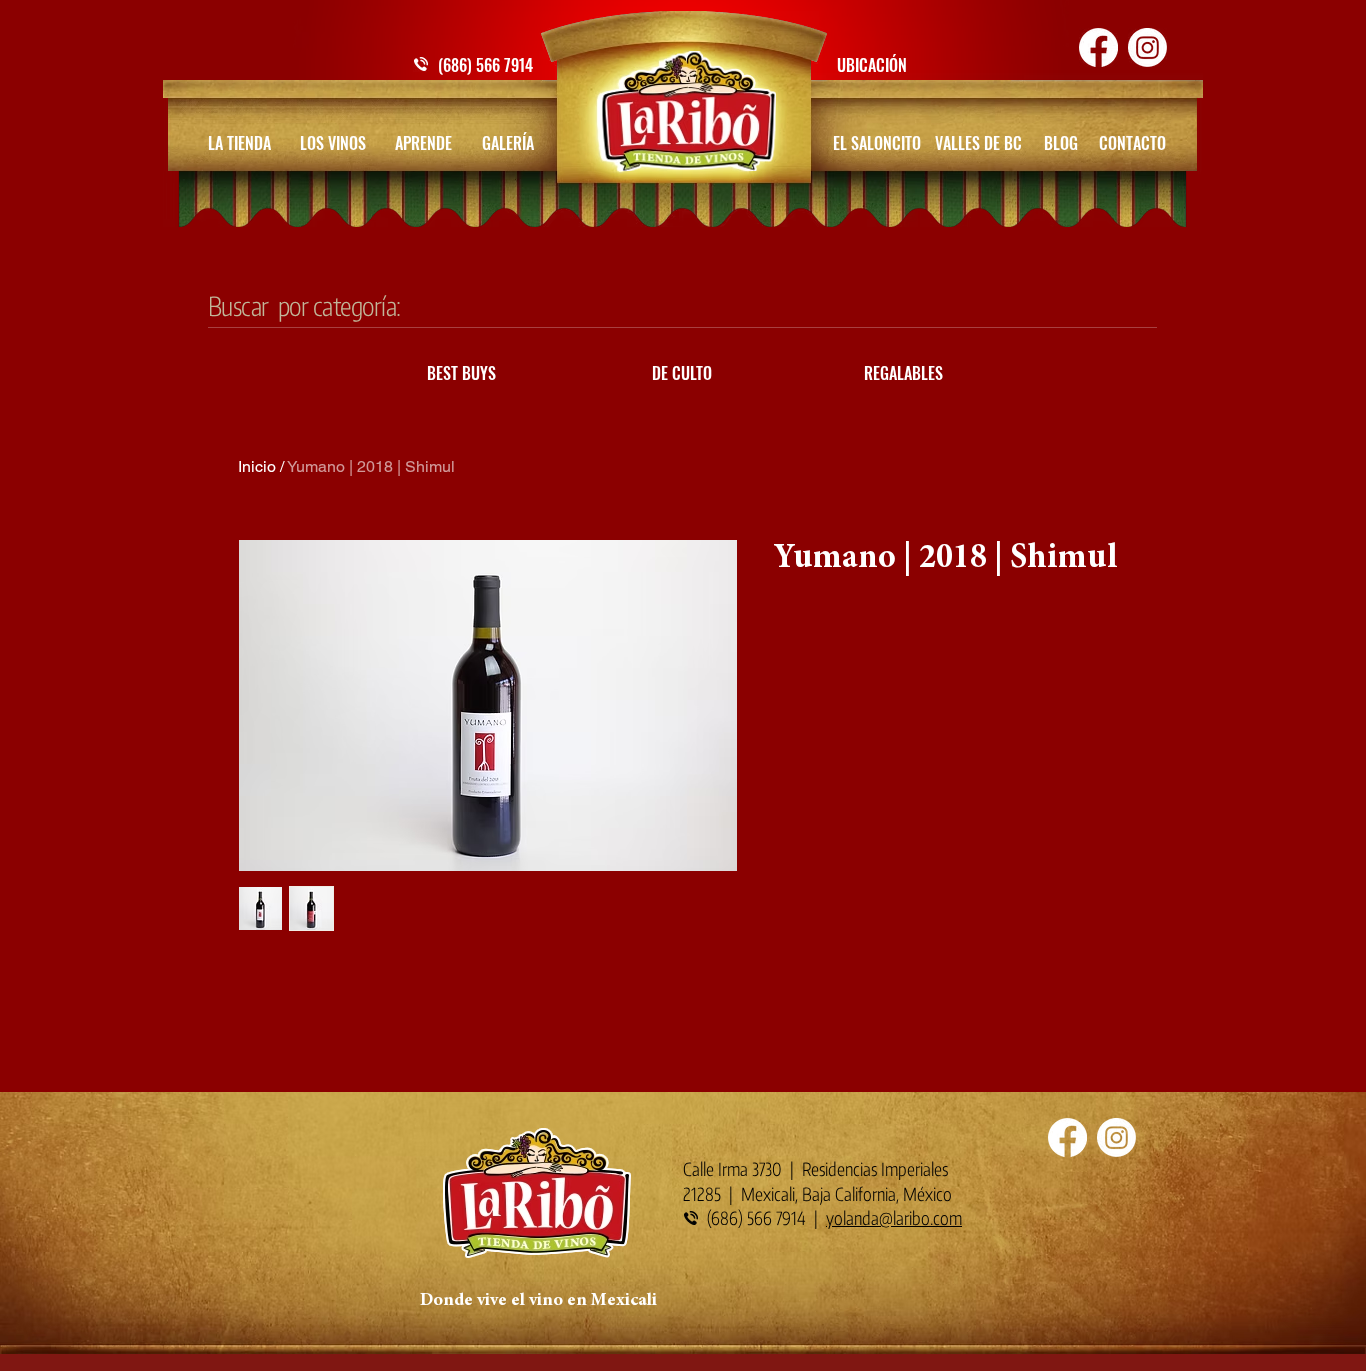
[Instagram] (1147, 47)
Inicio (257, 466)
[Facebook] (1098, 47)
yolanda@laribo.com (894, 1217)
